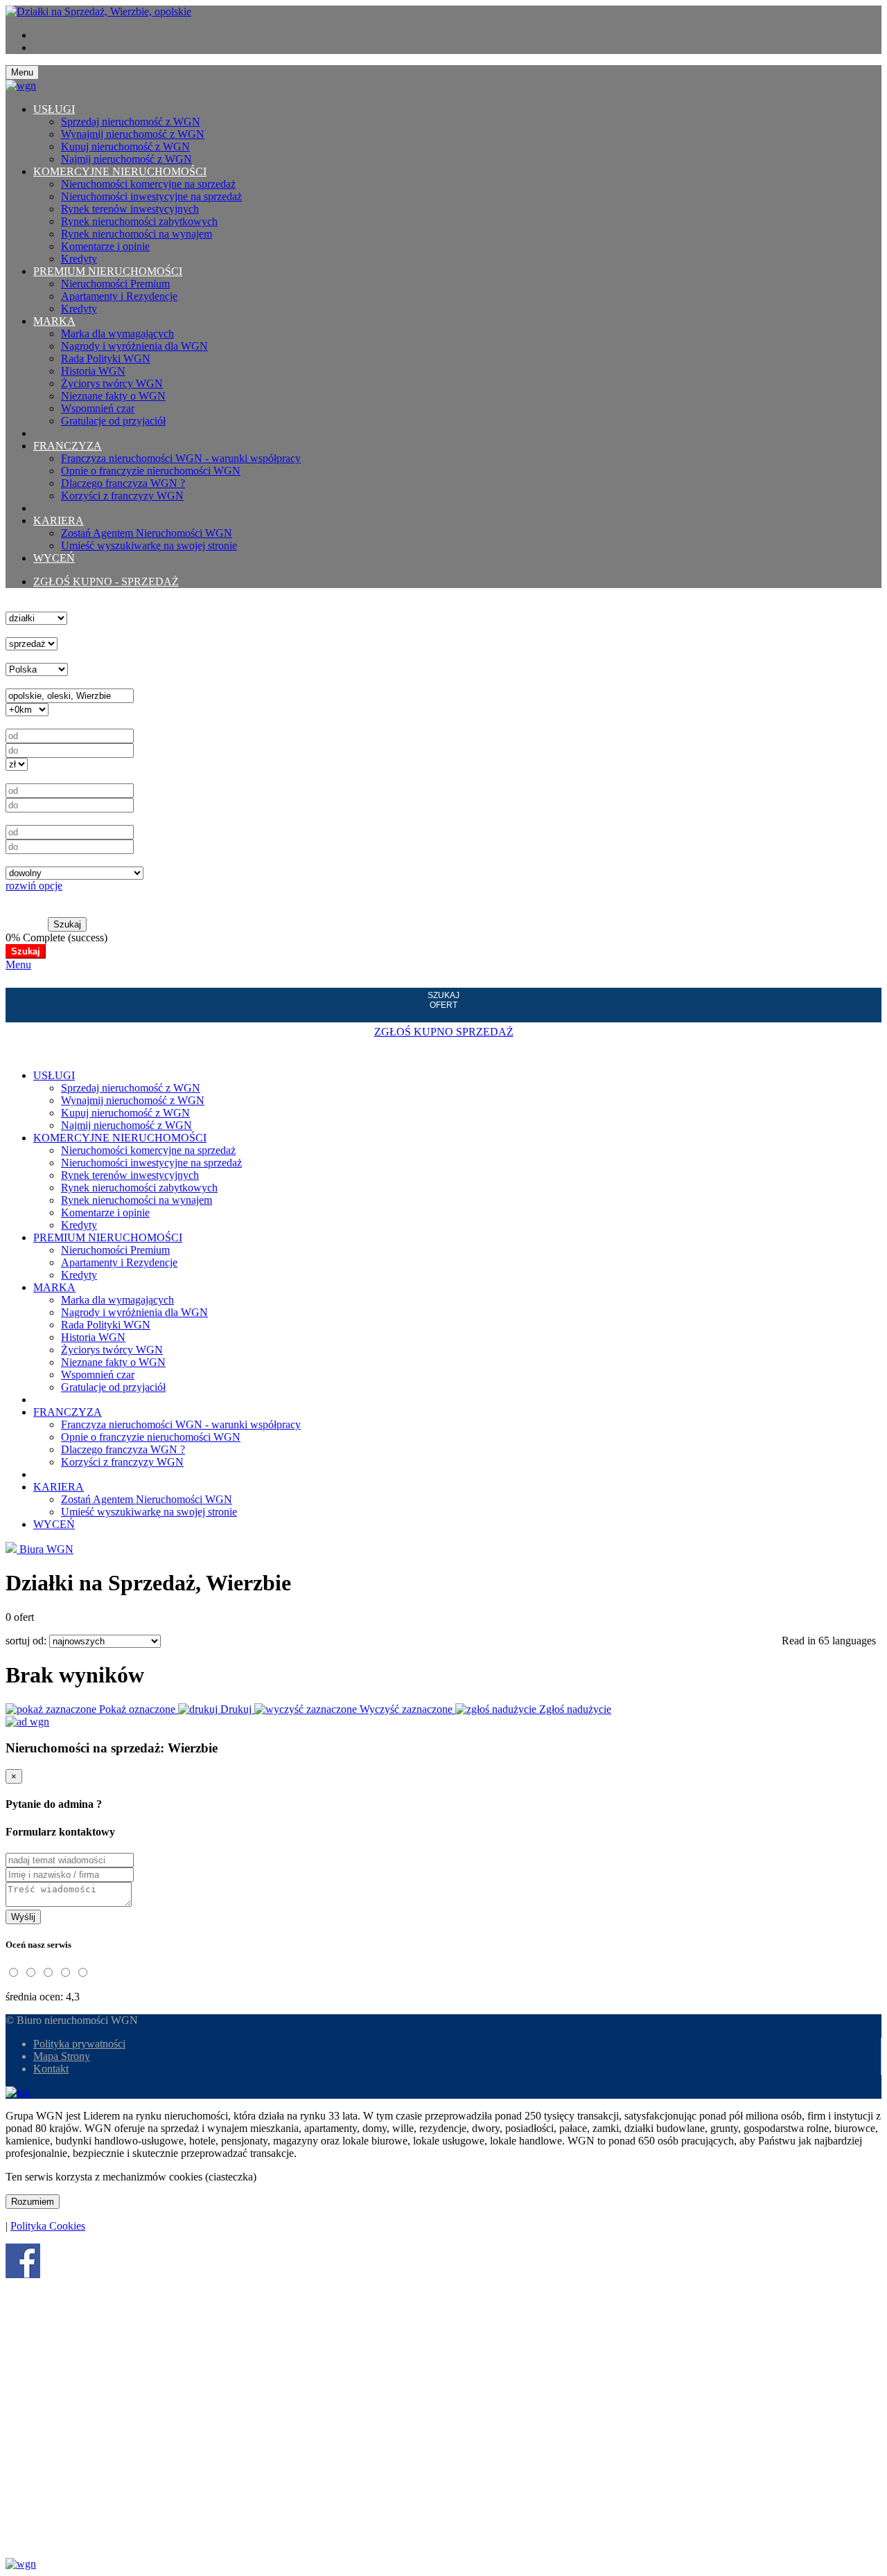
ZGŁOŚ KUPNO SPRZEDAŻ (444, 1032)
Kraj (15, 656)
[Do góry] (18, 2092)
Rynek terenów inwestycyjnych (130, 209)
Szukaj (67, 924)
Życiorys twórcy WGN (112, 383)
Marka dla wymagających (117, 334)
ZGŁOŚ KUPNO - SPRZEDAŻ (106, 581)
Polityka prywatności (79, 2044)
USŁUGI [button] (54, 109)
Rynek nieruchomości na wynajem (137, 234)
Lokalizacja (31, 682)
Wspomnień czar (98, 408)
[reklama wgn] (27, 1722)
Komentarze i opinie (105, 246)
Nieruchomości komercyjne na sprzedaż (148, 184)
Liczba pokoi (34, 818)
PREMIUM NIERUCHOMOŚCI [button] (108, 271)
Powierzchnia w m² (48, 777)
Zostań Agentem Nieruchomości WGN (147, 533)
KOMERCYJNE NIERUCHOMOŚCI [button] (120, 171)
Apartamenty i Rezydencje (119, 296)
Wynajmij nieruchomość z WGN (133, 134)
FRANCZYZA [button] (68, 446)
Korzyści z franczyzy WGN (122, 496)
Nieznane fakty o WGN (113, 396)
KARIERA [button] (59, 521)
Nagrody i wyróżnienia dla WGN (134, 346)
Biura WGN (45, 1549)
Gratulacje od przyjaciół (113, 421)
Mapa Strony (62, 2056)
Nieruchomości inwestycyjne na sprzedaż (151, 196)
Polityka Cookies (48, 2226)
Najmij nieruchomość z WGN (126, 159)
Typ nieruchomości (47, 605)
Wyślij (23, 1917)
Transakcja (29, 631)
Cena (17, 722)
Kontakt (51, 2069)
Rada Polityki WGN (106, 358)
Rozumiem (33, 2202)
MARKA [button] (54, 321)
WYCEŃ (54, 558)
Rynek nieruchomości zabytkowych (139, 221)
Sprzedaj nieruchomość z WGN (131, 122)
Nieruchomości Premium (115, 284)
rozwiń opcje (34, 886)
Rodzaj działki (37, 860)
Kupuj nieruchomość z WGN (125, 146)
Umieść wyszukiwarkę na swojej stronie (149, 545)
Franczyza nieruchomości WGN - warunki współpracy (181, 458)
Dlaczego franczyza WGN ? (123, 483)
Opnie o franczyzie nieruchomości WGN (151, 471)
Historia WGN (93, 371)
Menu (18, 965)
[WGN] (98, 11)
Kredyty (79, 259)
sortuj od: (27, 1641)
